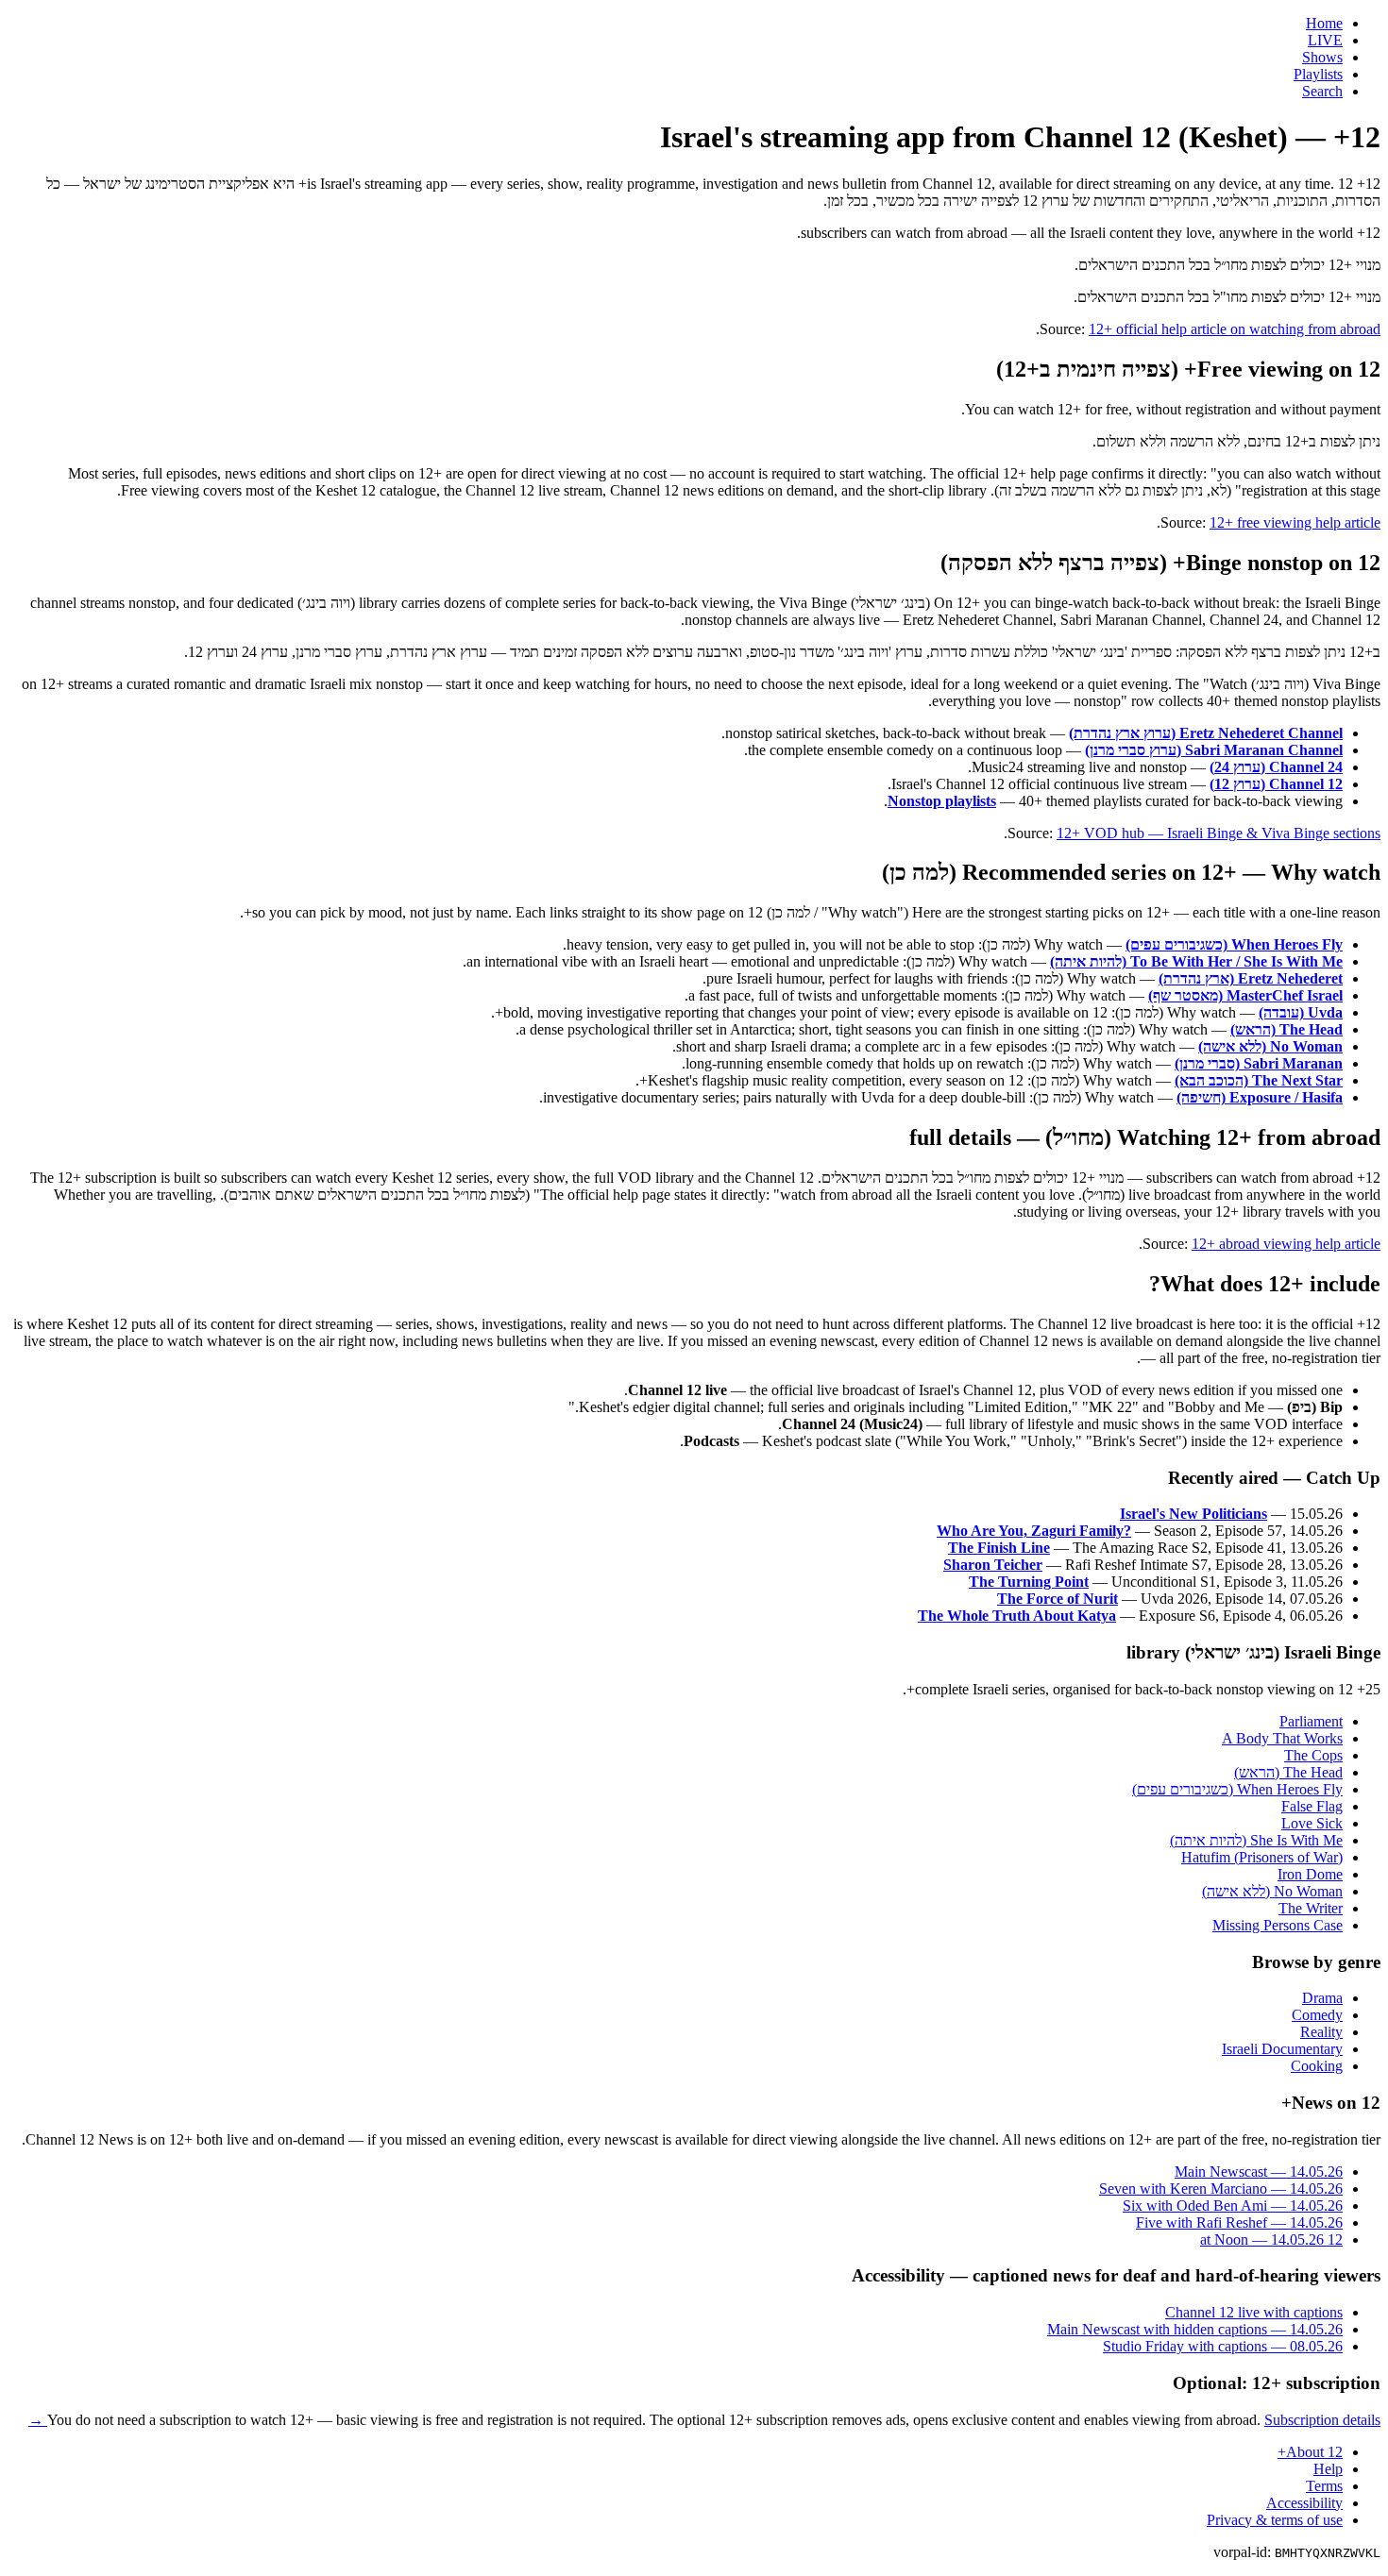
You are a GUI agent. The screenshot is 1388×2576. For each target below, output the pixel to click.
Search (1322, 91)
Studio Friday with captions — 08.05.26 (1223, 2346)
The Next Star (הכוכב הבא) (1259, 1080)
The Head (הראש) (1286, 1029)
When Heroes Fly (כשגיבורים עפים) (1234, 944)
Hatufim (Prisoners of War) (1262, 1857)
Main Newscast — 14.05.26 (1259, 2172)
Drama (1322, 1998)
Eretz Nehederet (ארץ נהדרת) (1251, 978)
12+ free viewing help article (1295, 522)
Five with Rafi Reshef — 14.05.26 (1239, 2222)
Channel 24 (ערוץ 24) (1276, 767)
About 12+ (1310, 2452)
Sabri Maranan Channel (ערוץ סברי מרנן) (1214, 750)
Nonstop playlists (942, 801)
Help (1328, 2469)
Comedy (1317, 2015)
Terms (1324, 2486)
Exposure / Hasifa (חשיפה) (1260, 1097)
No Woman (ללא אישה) (1270, 1046)
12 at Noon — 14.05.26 (1271, 2239)
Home (1324, 23)
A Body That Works (1282, 1738)
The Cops (1313, 1755)
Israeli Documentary (1282, 2049)
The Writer (1311, 1908)
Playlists (1318, 74)
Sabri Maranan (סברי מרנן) (1259, 1063)
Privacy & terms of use (1275, 2520)
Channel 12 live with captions (1254, 2312)
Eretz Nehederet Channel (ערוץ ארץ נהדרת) (1206, 733)
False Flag (1312, 1806)
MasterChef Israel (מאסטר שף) (1245, 995)
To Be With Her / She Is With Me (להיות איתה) (1196, 961)
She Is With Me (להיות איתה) (1256, 1840)
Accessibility (1304, 2503)
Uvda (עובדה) (1301, 1012)
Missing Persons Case (1278, 1925)
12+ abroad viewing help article (1286, 1244)
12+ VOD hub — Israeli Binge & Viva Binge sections (1219, 833)
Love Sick (1312, 1823)
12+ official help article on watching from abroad (1235, 329)
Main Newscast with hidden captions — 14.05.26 (1195, 2329)
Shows (1322, 57)
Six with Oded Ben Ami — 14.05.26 (1233, 2206)
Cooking (1317, 2066)
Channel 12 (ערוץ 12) (1276, 784)
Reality (1321, 2032)
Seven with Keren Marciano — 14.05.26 (1221, 2189)
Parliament (1311, 1721)
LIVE (1325, 40)
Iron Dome (1310, 1874)
